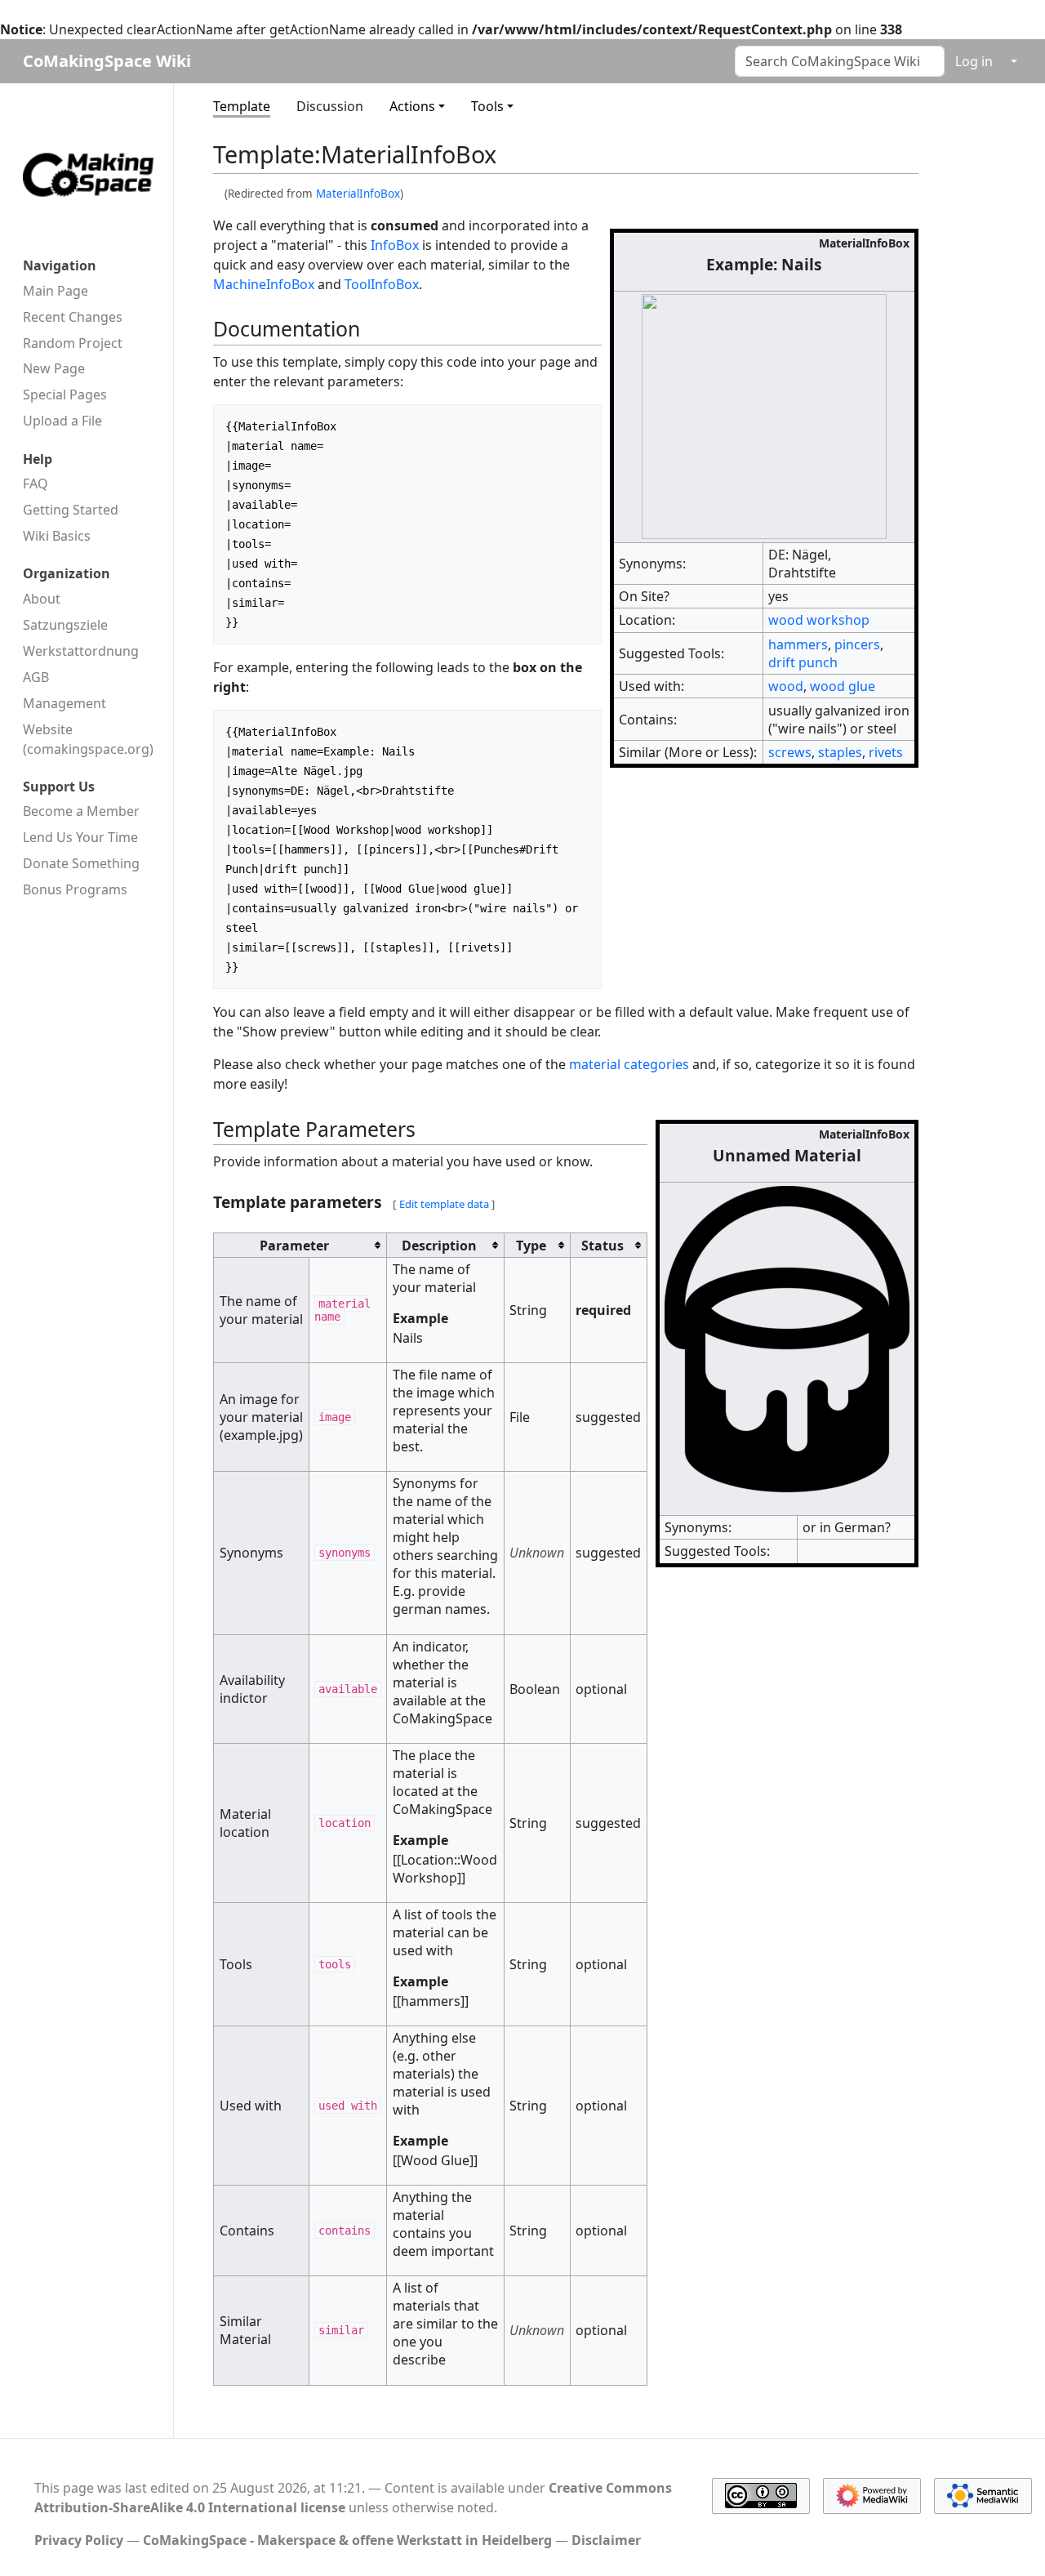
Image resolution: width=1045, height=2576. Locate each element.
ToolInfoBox (382, 284)
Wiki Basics (57, 536)
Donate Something (81, 863)
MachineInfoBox (264, 284)
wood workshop (819, 620)
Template (242, 106)
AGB (36, 677)
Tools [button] (487, 106)
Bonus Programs (75, 889)
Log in (974, 61)
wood (786, 686)
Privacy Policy (79, 2540)
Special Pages (65, 394)
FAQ (36, 484)
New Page (54, 368)
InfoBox (395, 245)
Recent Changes (73, 317)
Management (64, 703)
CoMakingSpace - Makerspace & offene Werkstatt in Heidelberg (347, 2540)
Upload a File (62, 421)
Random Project (73, 343)
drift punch (803, 662)
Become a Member (81, 811)
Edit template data (444, 1204)
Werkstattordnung (81, 651)
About (42, 599)
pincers (857, 644)
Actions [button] (412, 106)
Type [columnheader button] (531, 1246)
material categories (629, 1064)
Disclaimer (606, 2540)
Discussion (330, 106)
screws (790, 752)
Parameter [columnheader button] (294, 1246)
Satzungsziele (65, 625)
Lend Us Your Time (80, 837)
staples (840, 752)
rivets (886, 752)
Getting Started (71, 510)
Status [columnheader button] (603, 1246)
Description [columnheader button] (439, 1246)
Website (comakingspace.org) (88, 739)
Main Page (56, 291)
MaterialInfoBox (358, 194)
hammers (798, 644)
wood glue (843, 686)
